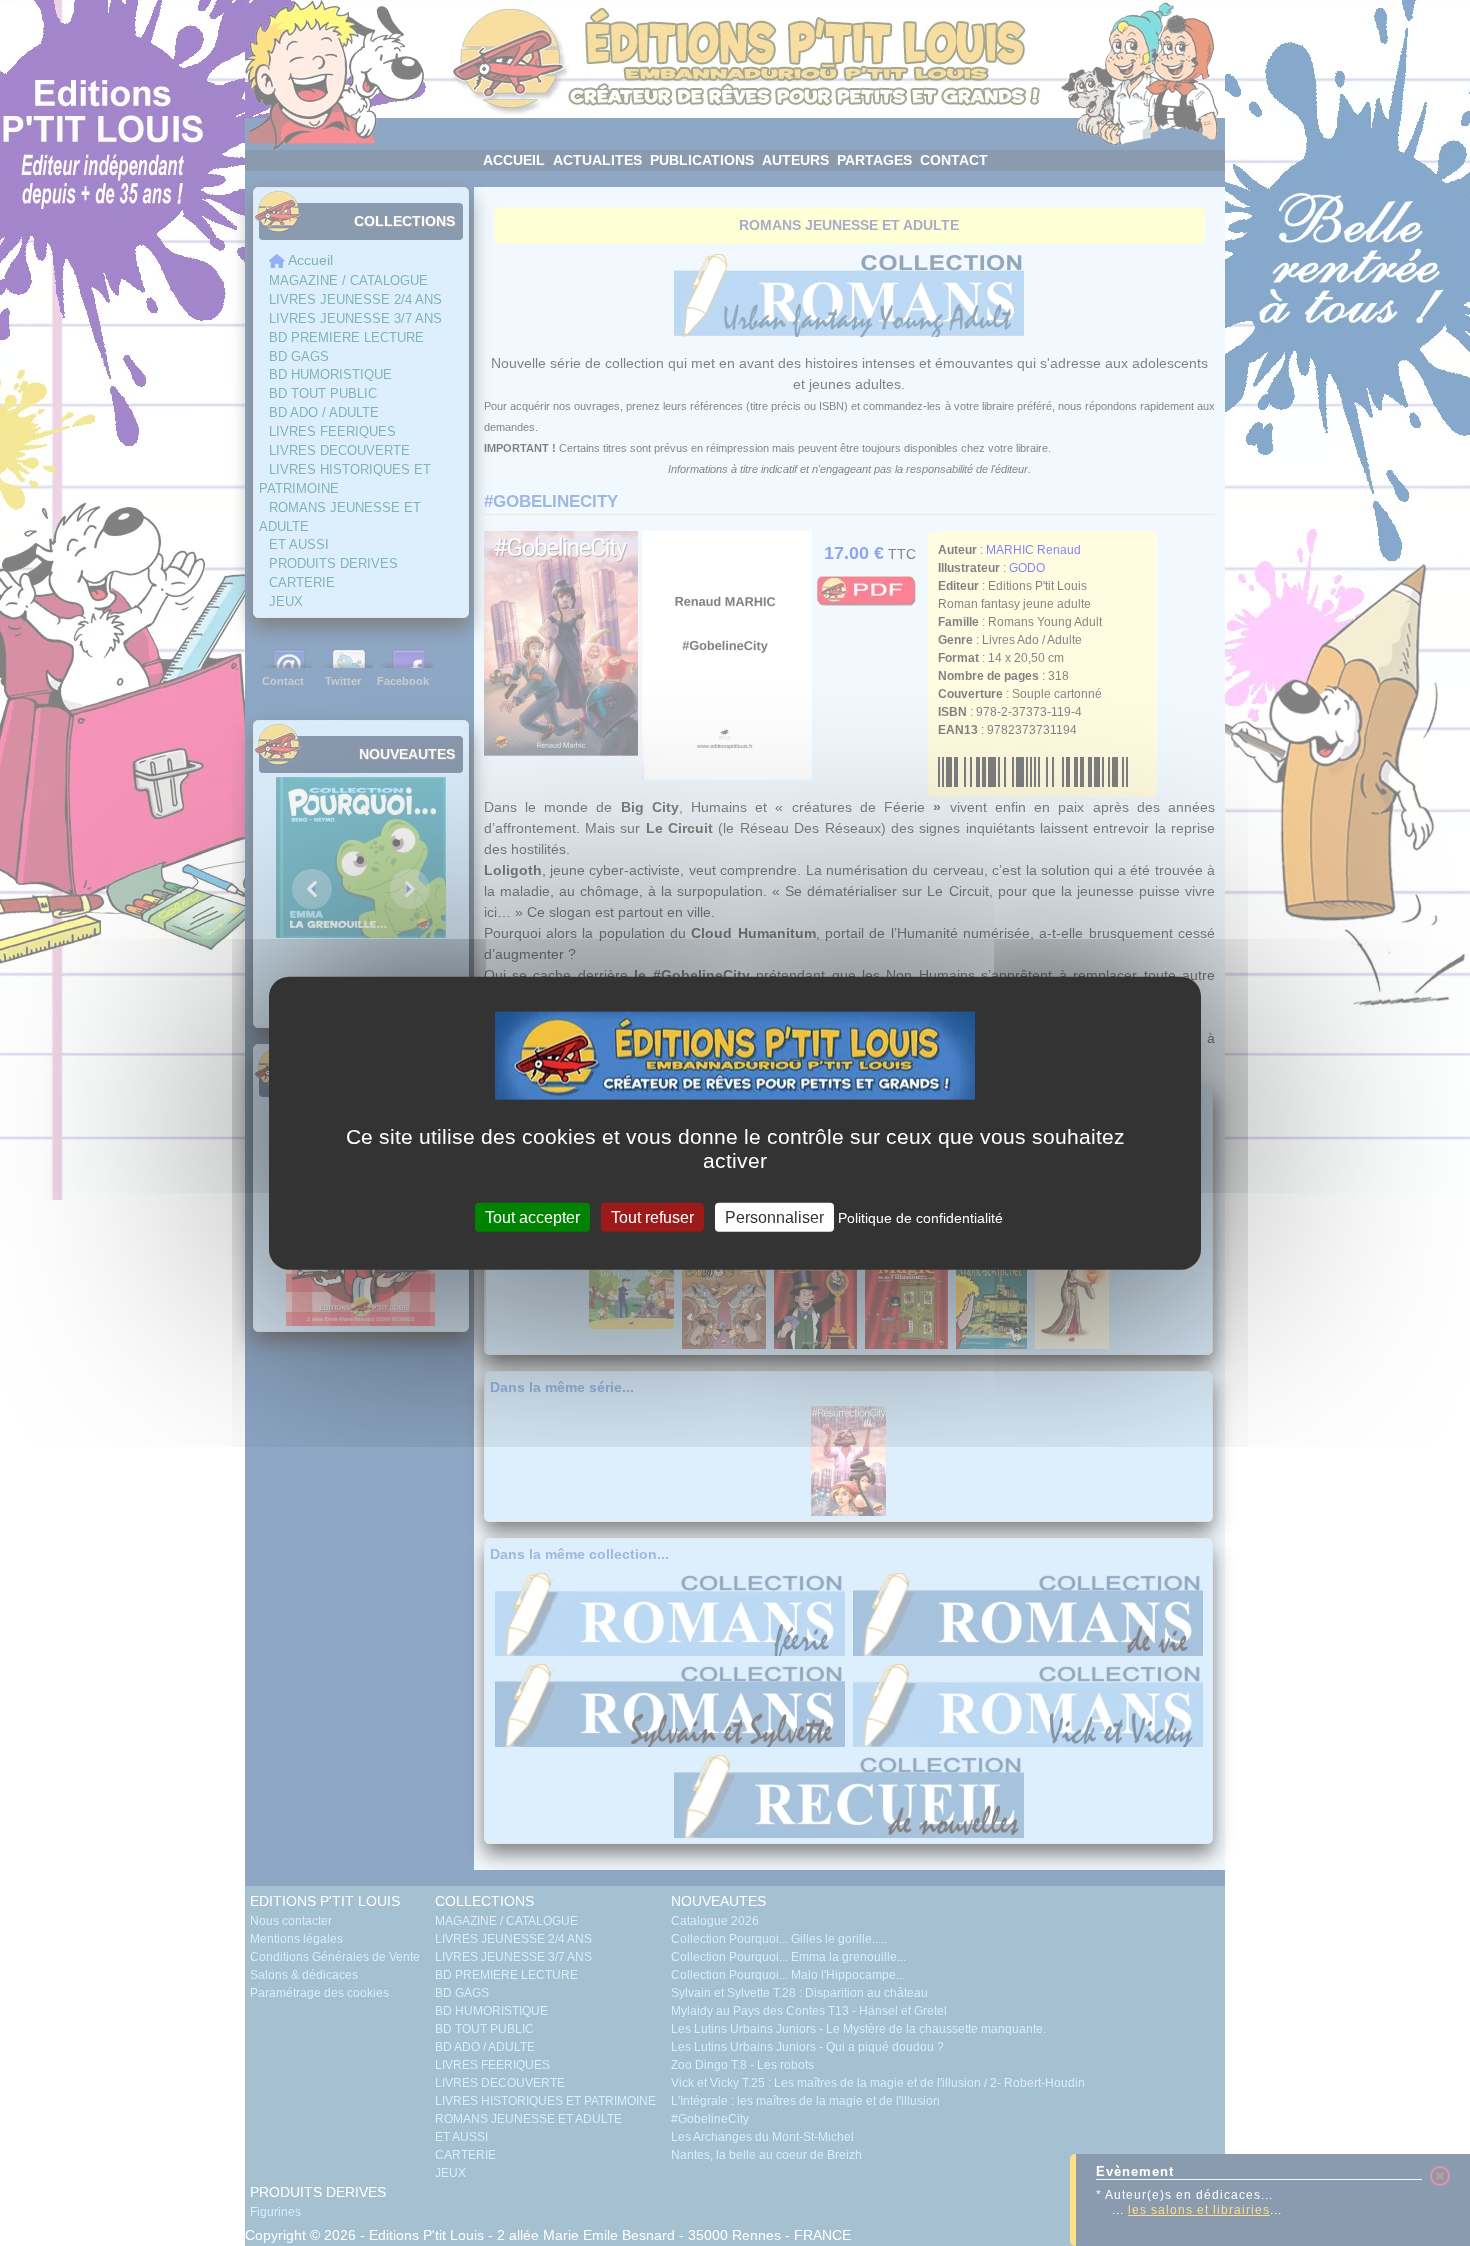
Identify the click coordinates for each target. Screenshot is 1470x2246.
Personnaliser (774, 1216)
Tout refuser (652, 1216)
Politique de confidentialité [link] (920, 1217)
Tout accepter (532, 1216)
